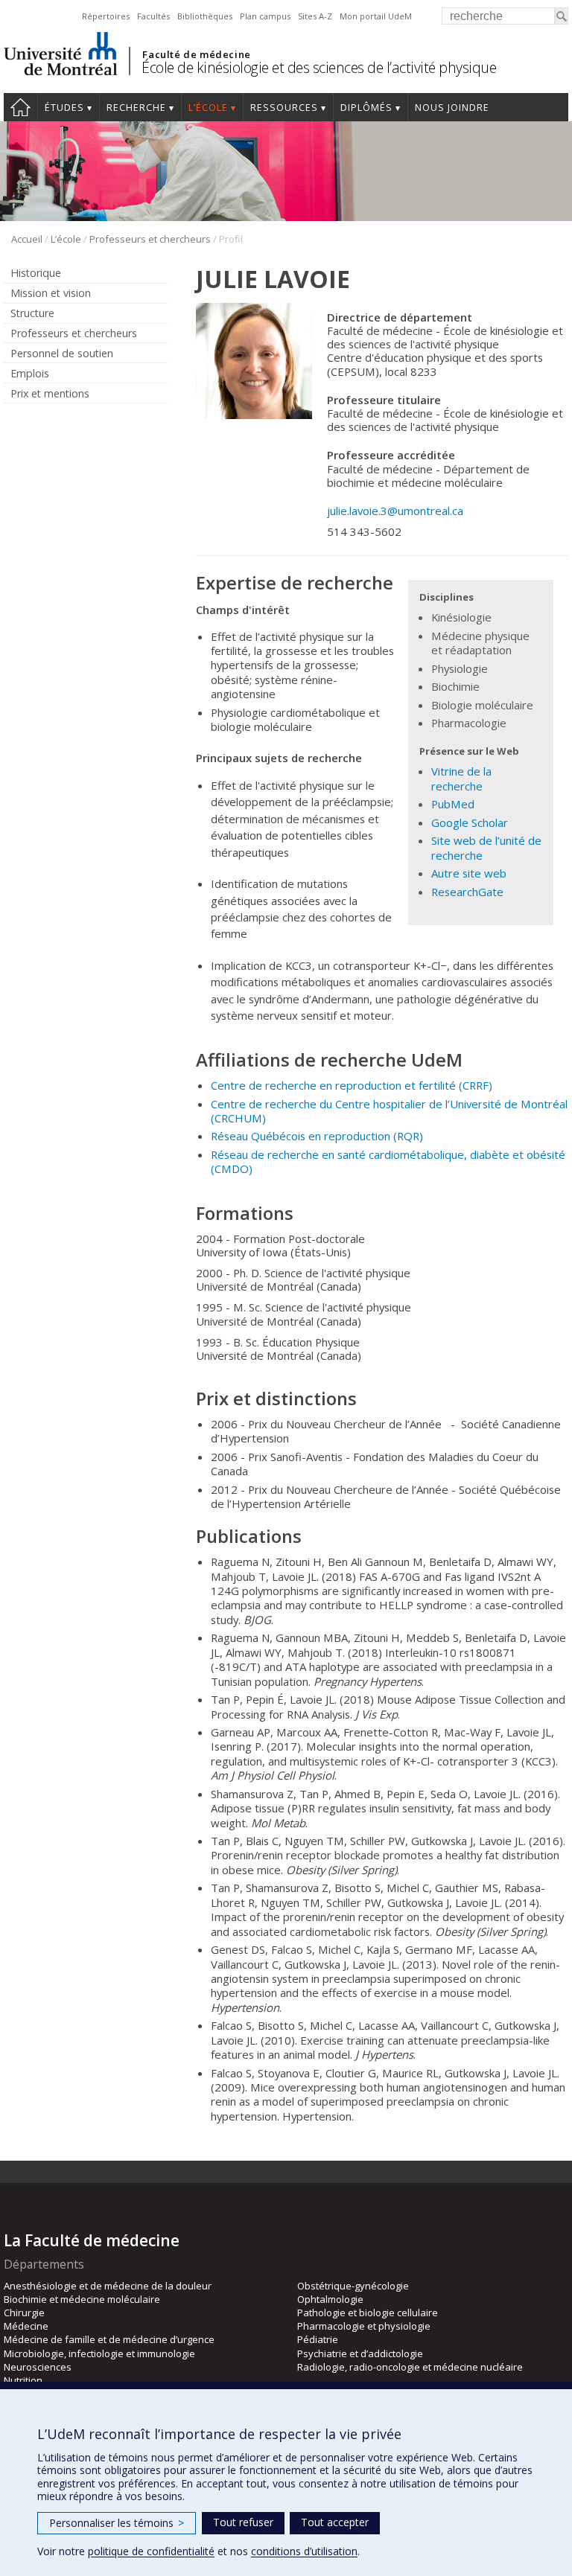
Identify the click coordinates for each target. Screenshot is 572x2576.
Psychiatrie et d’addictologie (360, 2353)
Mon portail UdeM (376, 16)
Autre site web (469, 873)
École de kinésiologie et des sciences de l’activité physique (319, 67)
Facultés (153, 16)
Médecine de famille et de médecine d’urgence (109, 2339)
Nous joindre (452, 108)
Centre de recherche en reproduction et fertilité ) (352, 1085)
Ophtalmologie (330, 2299)
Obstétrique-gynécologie (353, 2286)
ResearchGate (467, 892)
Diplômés (366, 108)
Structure (32, 313)
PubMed (453, 804)
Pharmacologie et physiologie (364, 2326)
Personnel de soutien (62, 353)
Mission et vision (51, 293)
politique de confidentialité (151, 2551)
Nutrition (23, 2380)
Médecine (26, 2326)
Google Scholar (470, 822)
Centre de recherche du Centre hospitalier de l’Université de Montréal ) (389, 1111)
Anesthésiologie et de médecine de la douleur (108, 2286)
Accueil (20, 107)
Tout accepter (335, 2522)
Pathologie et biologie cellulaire (368, 2313)
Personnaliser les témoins (117, 2523)
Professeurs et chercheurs (150, 239)
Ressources (284, 108)
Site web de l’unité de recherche (486, 847)
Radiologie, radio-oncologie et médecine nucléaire (410, 2367)
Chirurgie (24, 2313)
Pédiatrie (318, 2339)
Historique (36, 273)
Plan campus (265, 16)
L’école (208, 108)
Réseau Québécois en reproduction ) (317, 1136)
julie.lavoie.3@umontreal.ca (395, 511)
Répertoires (106, 16)
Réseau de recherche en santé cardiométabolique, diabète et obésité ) (388, 1161)
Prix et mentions (50, 393)
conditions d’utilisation (304, 2551)
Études (64, 108)
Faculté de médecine (196, 54)
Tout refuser (243, 2522)
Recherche (136, 108)
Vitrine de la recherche (461, 778)
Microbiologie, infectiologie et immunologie (99, 2353)
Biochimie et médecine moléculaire (82, 2299)
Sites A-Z (315, 16)
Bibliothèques (205, 16)
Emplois (30, 373)
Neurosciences (38, 2367)
